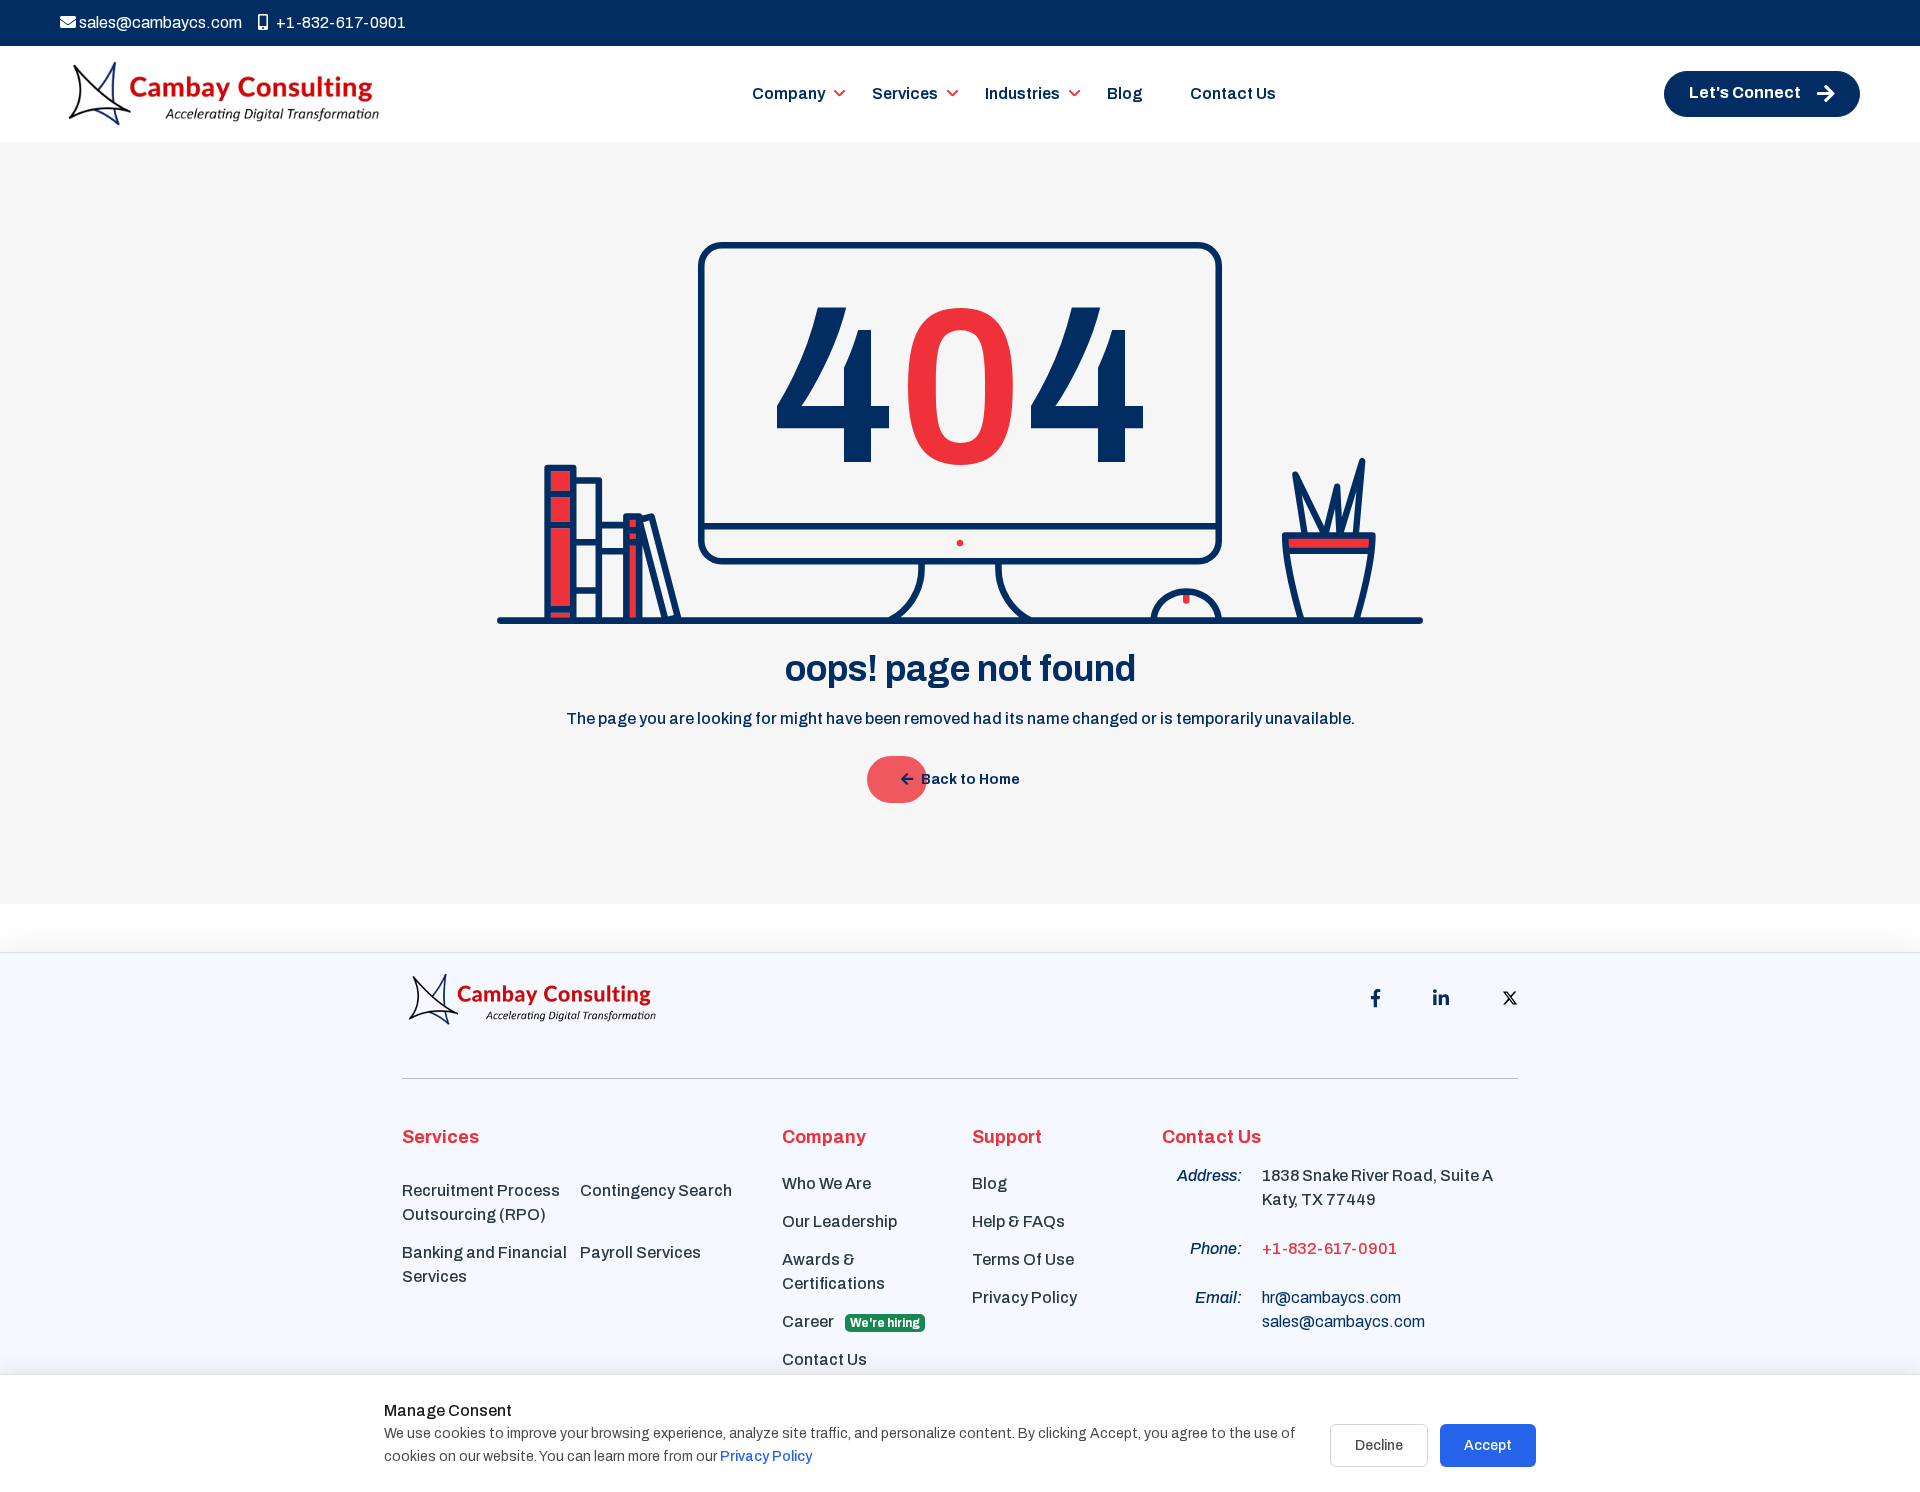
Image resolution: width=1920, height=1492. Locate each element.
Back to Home (970, 779)
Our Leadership (839, 1221)
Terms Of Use (1023, 1259)
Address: (1209, 1175)
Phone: (1216, 1248)
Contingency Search (656, 1190)
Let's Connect (1745, 92)
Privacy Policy (1024, 1297)
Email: (1218, 1297)
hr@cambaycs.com (1331, 1297)
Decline (1379, 1445)
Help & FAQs (1018, 1221)
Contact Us (1233, 93)
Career (851, 1321)
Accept (1488, 1445)
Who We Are (826, 1183)
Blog (1125, 93)
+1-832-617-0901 (341, 22)
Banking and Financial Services (484, 1264)
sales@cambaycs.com (159, 22)
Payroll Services (640, 1252)
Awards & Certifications (833, 1271)
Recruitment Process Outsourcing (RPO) (481, 1202)
